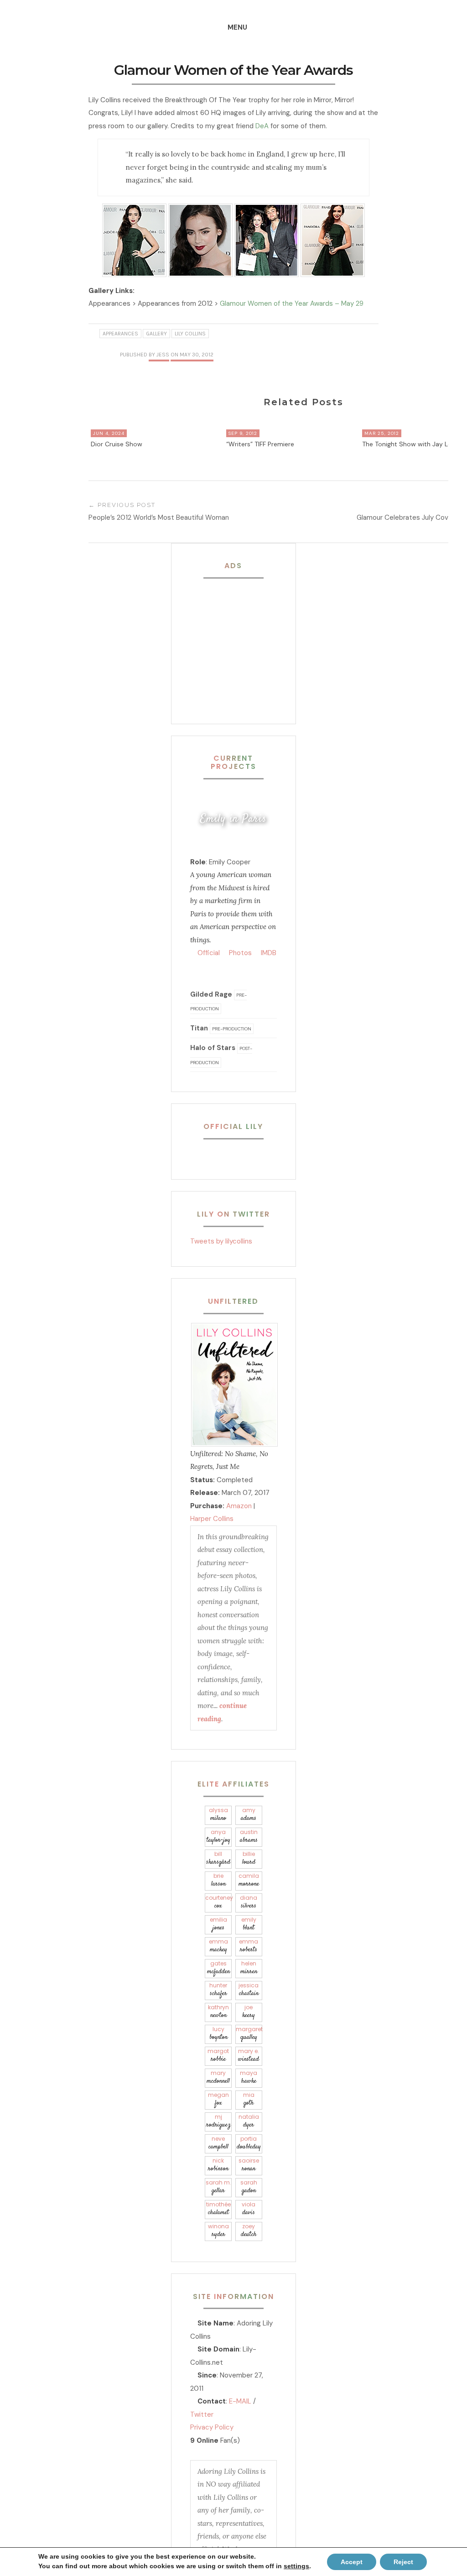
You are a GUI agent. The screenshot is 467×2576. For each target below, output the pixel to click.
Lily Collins (190, 334)
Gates (218, 1968)
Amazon (239, 1506)
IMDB (268, 953)
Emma (218, 1946)
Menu (237, 27)
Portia (249, 2143)
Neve (218, 2143)
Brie (218, 1880)
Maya (249, 2077)
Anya (218, 1837)
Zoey (249, 2231)
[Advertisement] (247, 643)
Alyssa (218, 1815)
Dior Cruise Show (117, 444)
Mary (218, 2077)
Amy (249, 1815)
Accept (352, 2562)
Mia (249, 2099)
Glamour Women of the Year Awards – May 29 (292, 303)
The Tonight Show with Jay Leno (411, 444)
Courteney (218, 1902)
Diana (249, 1902)
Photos (239, 953)
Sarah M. (218, 2187)
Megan (218, 2099)
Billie (249, 1858)
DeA (262, 126)
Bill (218, 1858)
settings (296, 2566)
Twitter (202, 2414)
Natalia (249, 2121)
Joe (249, 2012)
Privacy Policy (212, 2427)
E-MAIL (240, 2401)
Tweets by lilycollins (221, 1241)
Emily (249, 1924)
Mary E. (249, 2056)
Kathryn (218, 2012)
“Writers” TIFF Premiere (260, 444)
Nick (218, 2165)
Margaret (249, 2034)
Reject (403, 2562)
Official (208, 953)
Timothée (218, 2209)
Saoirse (249, 2165)
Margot (218, 2056)
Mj (218, 2121)
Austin (249, 1837)
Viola (249, 2209)
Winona (218, 2231)
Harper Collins (212, 1519)
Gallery (156, 334)
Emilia (218, 1924)
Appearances (120, 334)
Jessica (249, 1990)
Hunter (218, 1990)
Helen (249, 1968)
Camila (249, 1880)
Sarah (249, 2187)
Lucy (218, 2034)
